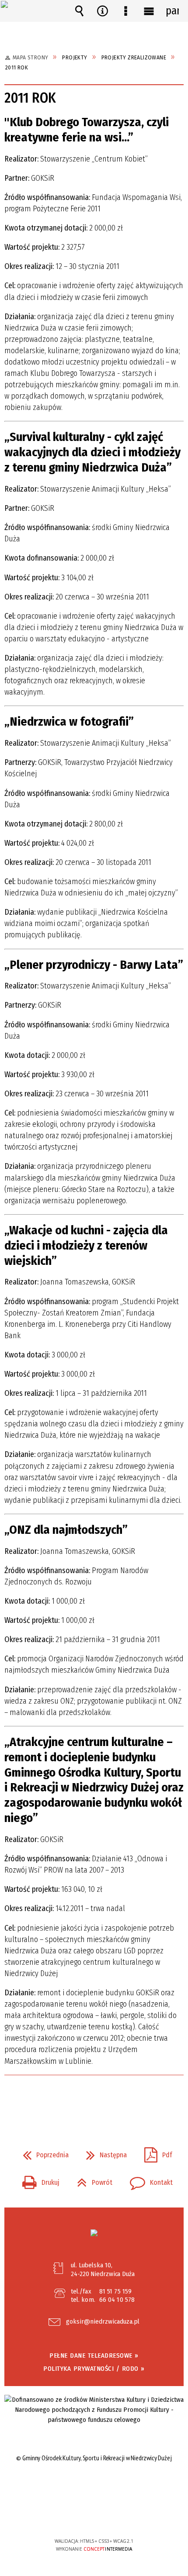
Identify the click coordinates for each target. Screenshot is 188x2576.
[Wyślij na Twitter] (93, 2100)
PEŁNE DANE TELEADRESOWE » (94, 2356)
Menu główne (149, 11)
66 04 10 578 (117, 2300)
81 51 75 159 (115, 2291)
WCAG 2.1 (121, 2515)
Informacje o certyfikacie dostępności (94, 2485)
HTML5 (80, 2516)
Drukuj (37, 2180)
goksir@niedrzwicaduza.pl (103, 2322)
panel (172, 11)
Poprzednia (42, 2152)
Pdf (155, 2152)
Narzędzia (103, 11)
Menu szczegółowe (126, 11)
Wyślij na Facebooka (77, 2100)
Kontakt (148, 2180)
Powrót (91, 2180)
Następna (103, 2152)
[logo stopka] (94, 2233)
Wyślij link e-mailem (109, 2100)
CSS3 (94, 2516)
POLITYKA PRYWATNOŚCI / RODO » (94, 2369)
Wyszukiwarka (80, 11)
